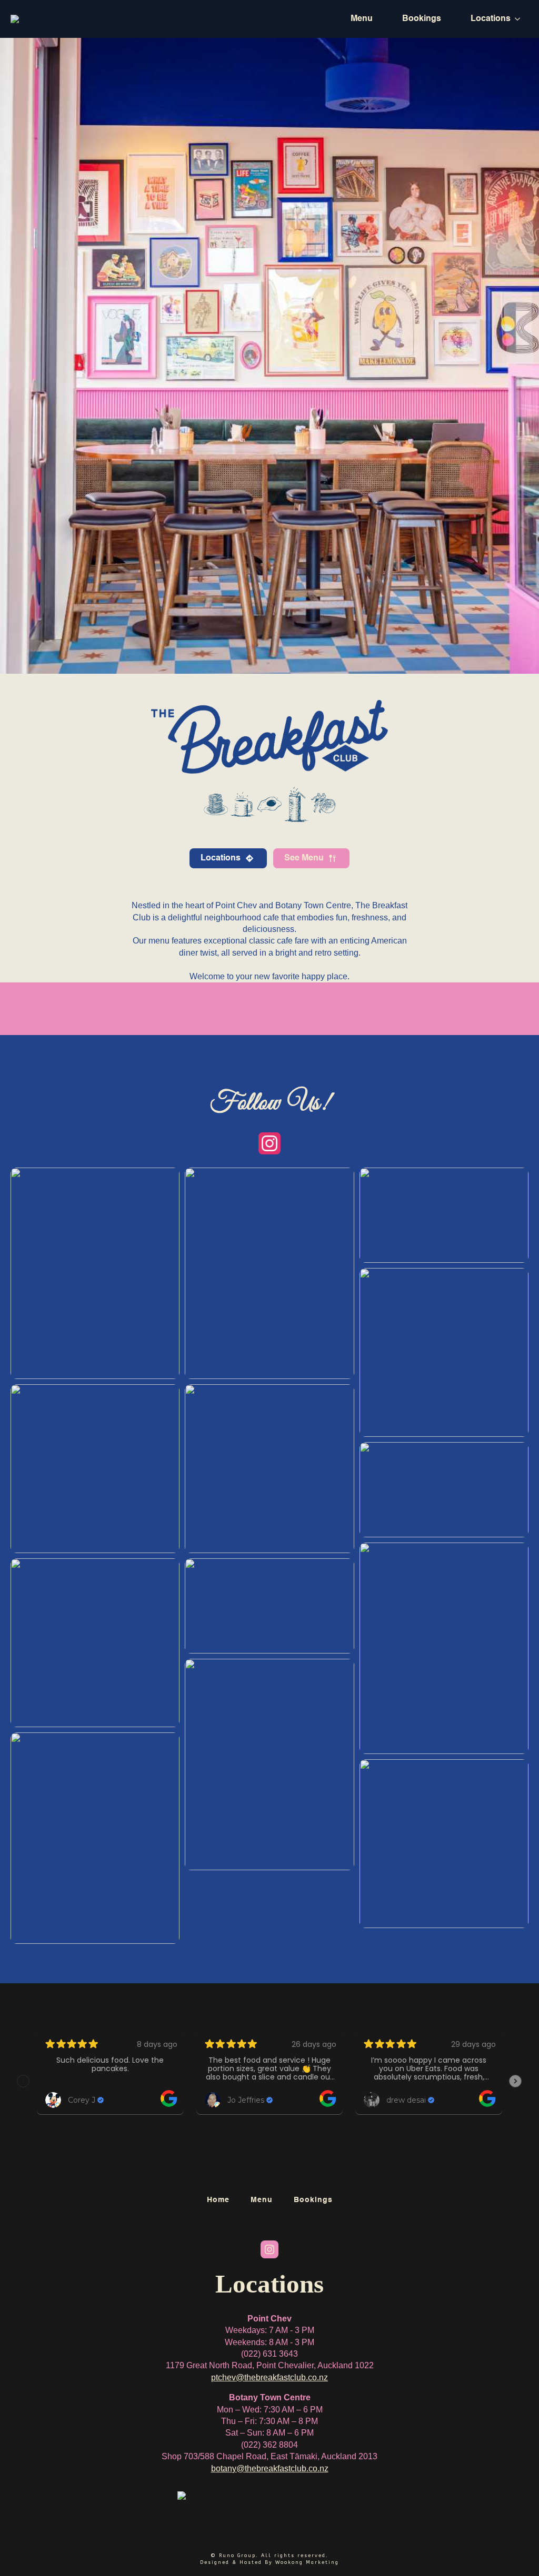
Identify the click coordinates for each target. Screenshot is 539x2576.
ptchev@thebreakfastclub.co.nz (269, 2377)
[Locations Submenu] (520, 19)
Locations (491, 19)
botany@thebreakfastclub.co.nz (270, 2468)
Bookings (422, 19)
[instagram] (269, 1143)
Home (218, 2200)
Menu (362, 19)
